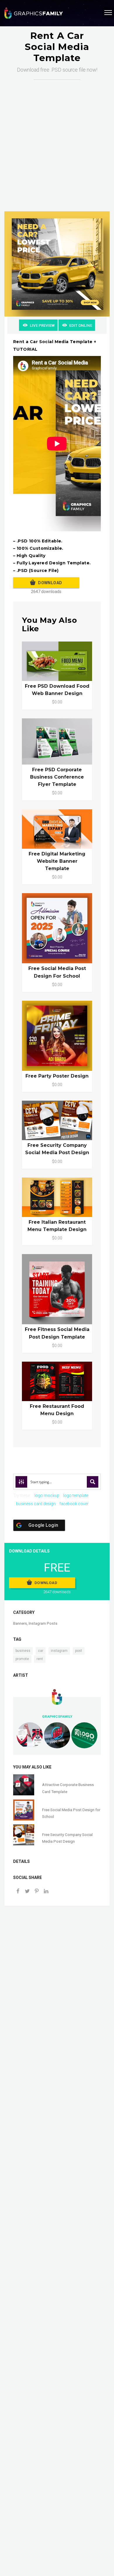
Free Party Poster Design (57, 1076)
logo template (76, 1496)
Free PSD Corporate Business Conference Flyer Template (57, 777)
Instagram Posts (43, 1623)
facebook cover (74, 1504)
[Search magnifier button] (93, 1482)
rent (40, 1659)
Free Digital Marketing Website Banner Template (57, 861)
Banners (20, 1623)
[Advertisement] (57, 140)
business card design (36, 1504)
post (79, 1651)
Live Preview (42, 325)
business (23, 1651)
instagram (59, 1651)
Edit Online (81, 325)
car (41, 1651)
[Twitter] (27, 1892)
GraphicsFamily (57, 1716)
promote (22, 1659)
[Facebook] (18, 1892)
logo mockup (47, 1496)
